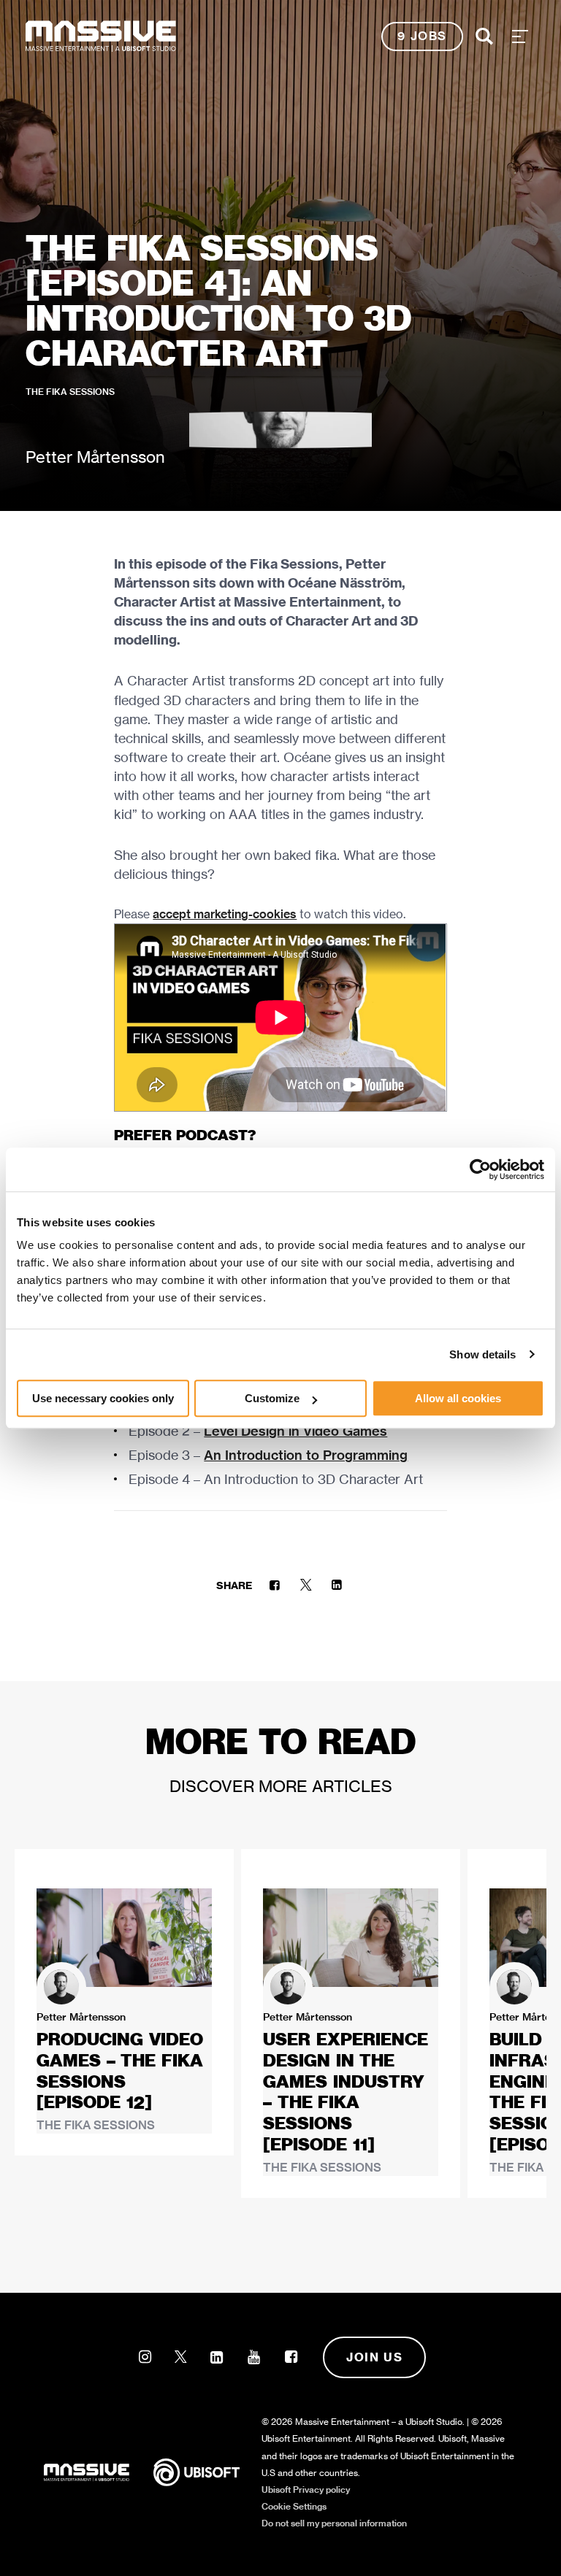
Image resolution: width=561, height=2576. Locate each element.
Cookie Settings (294, 2506)
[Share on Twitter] (305, 1585)
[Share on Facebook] (275, 1585)
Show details (482, 1354)
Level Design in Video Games (295, 1431)
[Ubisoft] (208, 2472)
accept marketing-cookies (225, 914)
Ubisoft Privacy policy (306, 2490)
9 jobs (422, 36)
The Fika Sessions (70, 392)
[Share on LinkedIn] (337, 1585)
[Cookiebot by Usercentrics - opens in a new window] (480, 1169)
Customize (272, 1398)
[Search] (484, 36)
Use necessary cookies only (103, 1398)
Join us (374, 2357)
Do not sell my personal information (334, 2523)
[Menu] (520, 36)
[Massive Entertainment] (101, 36)
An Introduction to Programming (306, 1455)
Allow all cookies (458, 1398)
